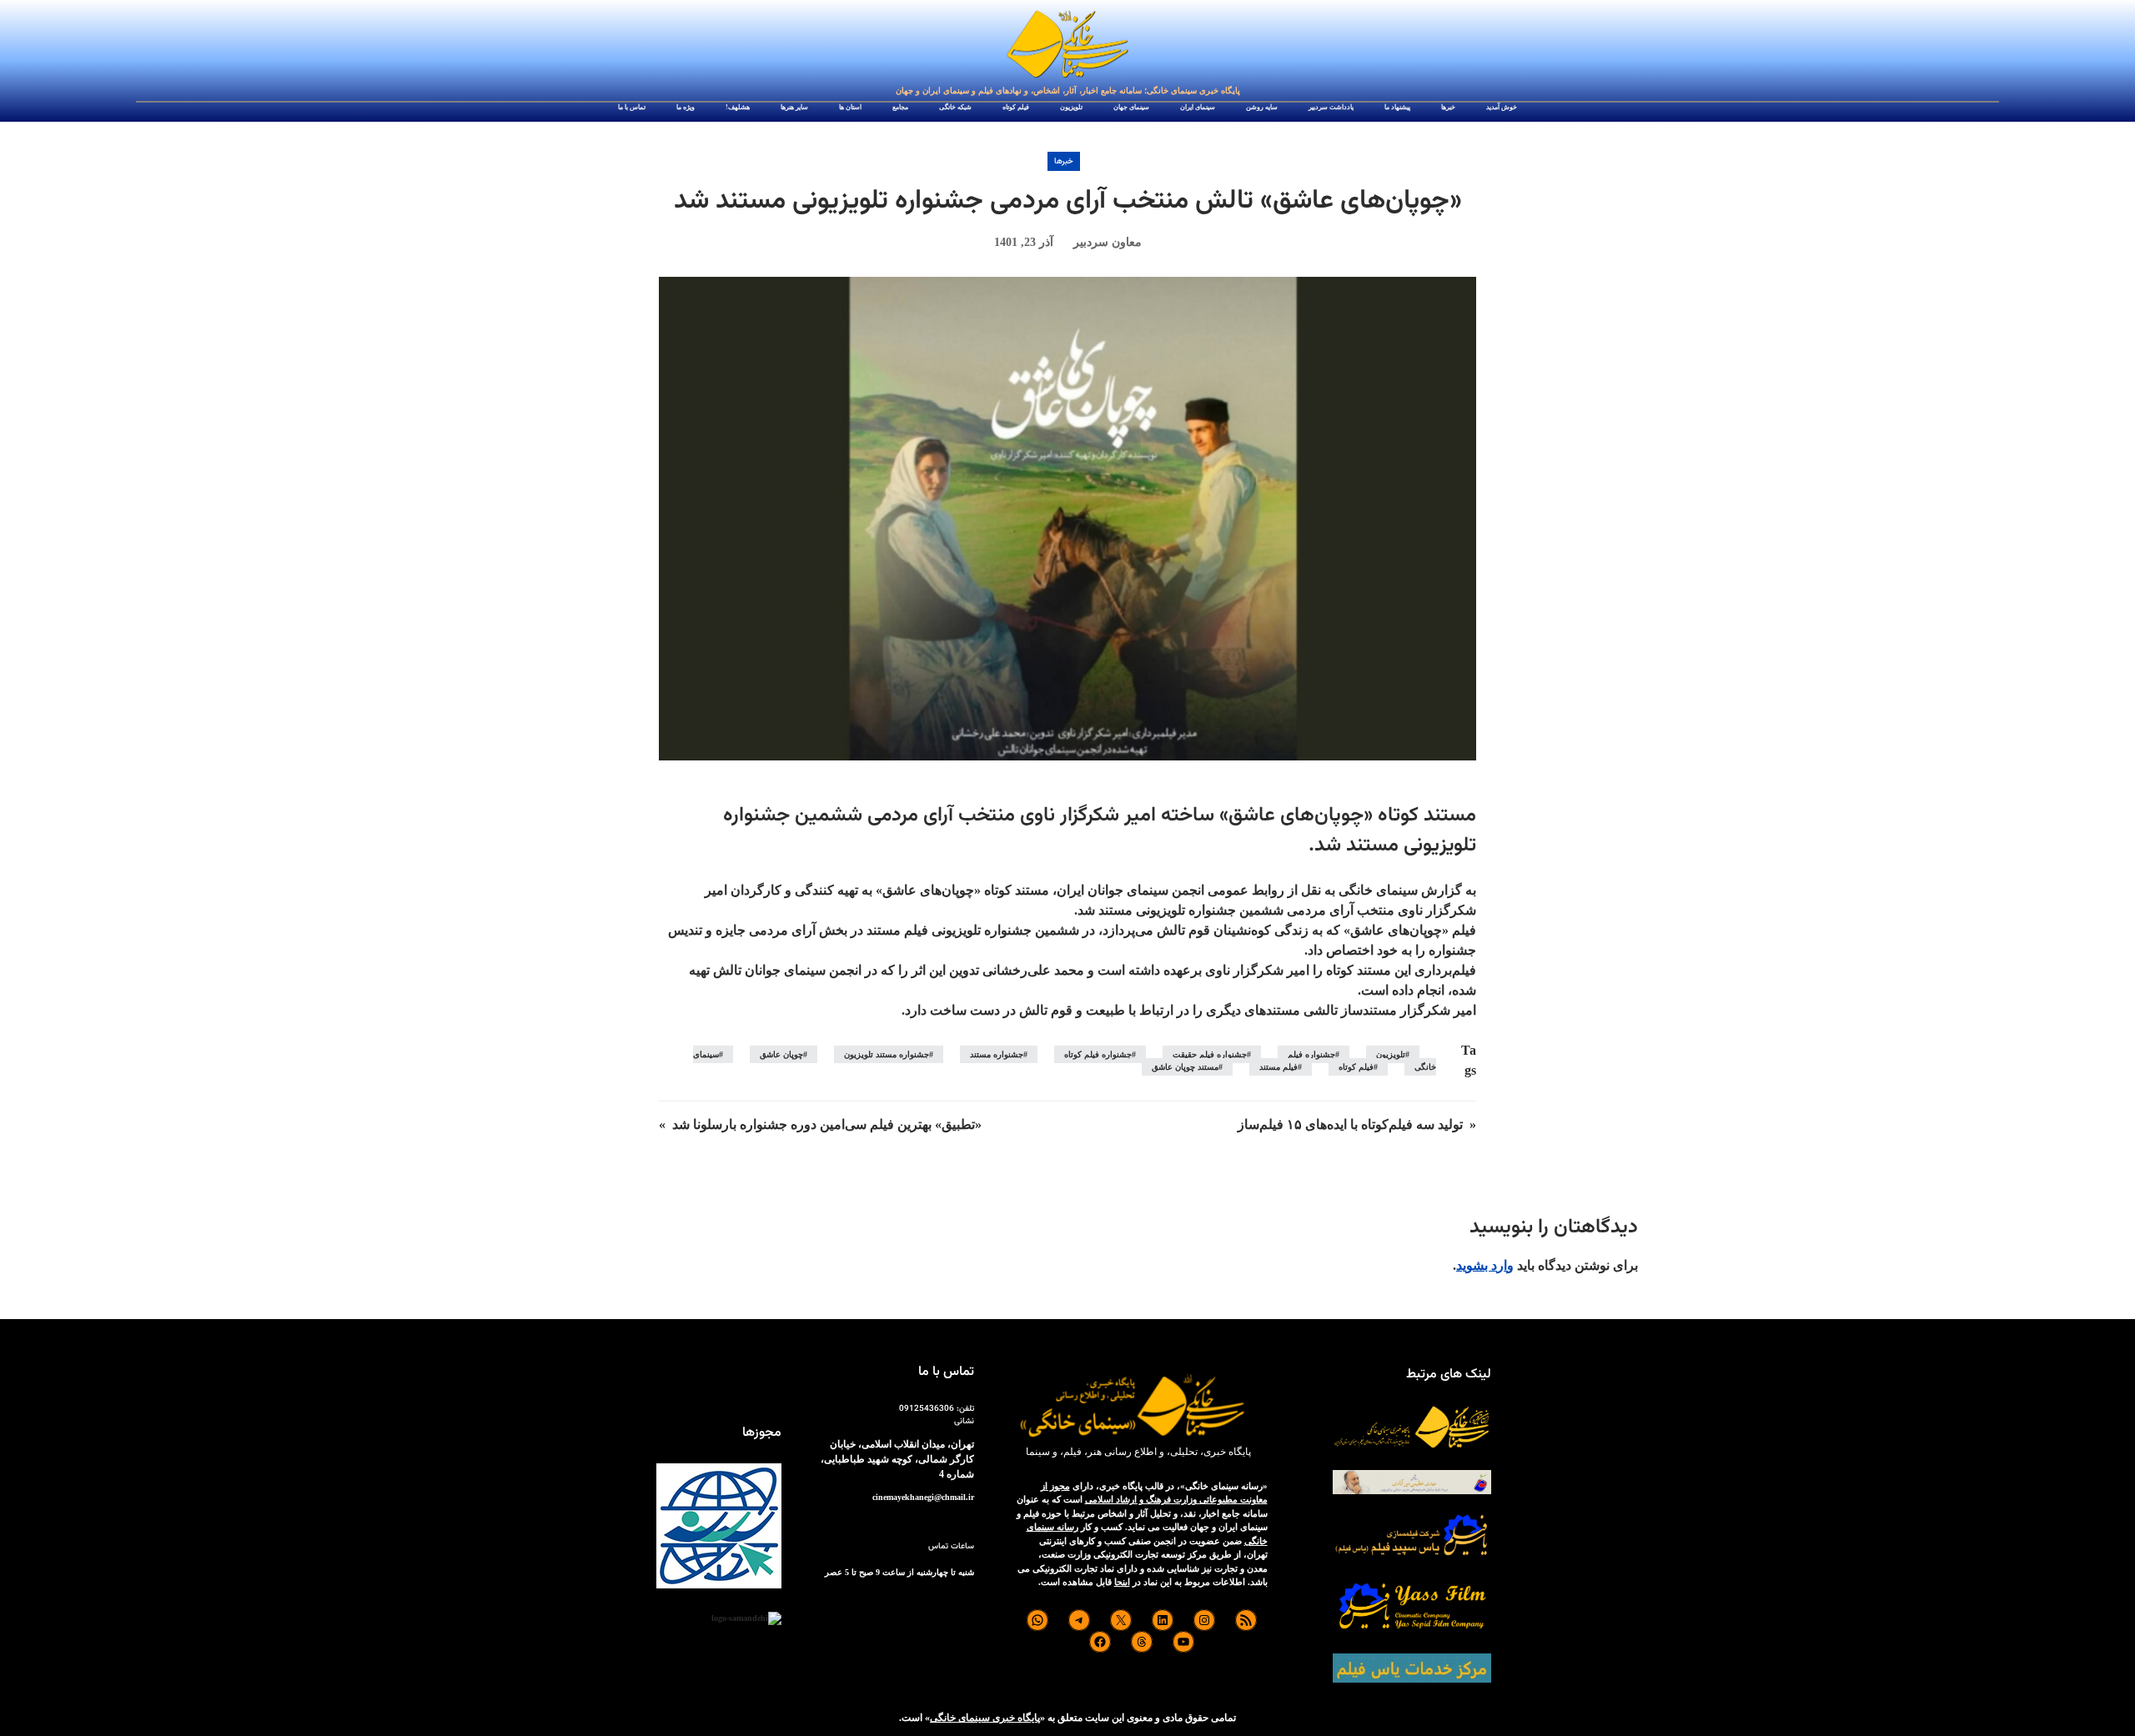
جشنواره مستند (997, 1054)
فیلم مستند (1278, 1067)
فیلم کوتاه (1356, 1067)
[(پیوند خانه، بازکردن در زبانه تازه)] (1067, 45)
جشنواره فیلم (1311, 1054)
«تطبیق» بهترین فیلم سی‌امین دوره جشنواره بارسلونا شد (827, 1124)
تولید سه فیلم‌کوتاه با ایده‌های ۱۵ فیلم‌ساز (1350, 1124)
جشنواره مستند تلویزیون (887, 1054)
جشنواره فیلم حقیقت (1210, 1054)
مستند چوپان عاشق (1185, 1067)
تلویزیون (1391, 1054)
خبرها (1064, 161)
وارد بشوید (1485, 1265)
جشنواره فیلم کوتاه (1098, 1054)
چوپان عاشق (781, 1054)
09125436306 (927, 1409)
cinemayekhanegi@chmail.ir (923, 1497)
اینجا (1122, 1582)
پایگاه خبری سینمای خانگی (985, 1718)
